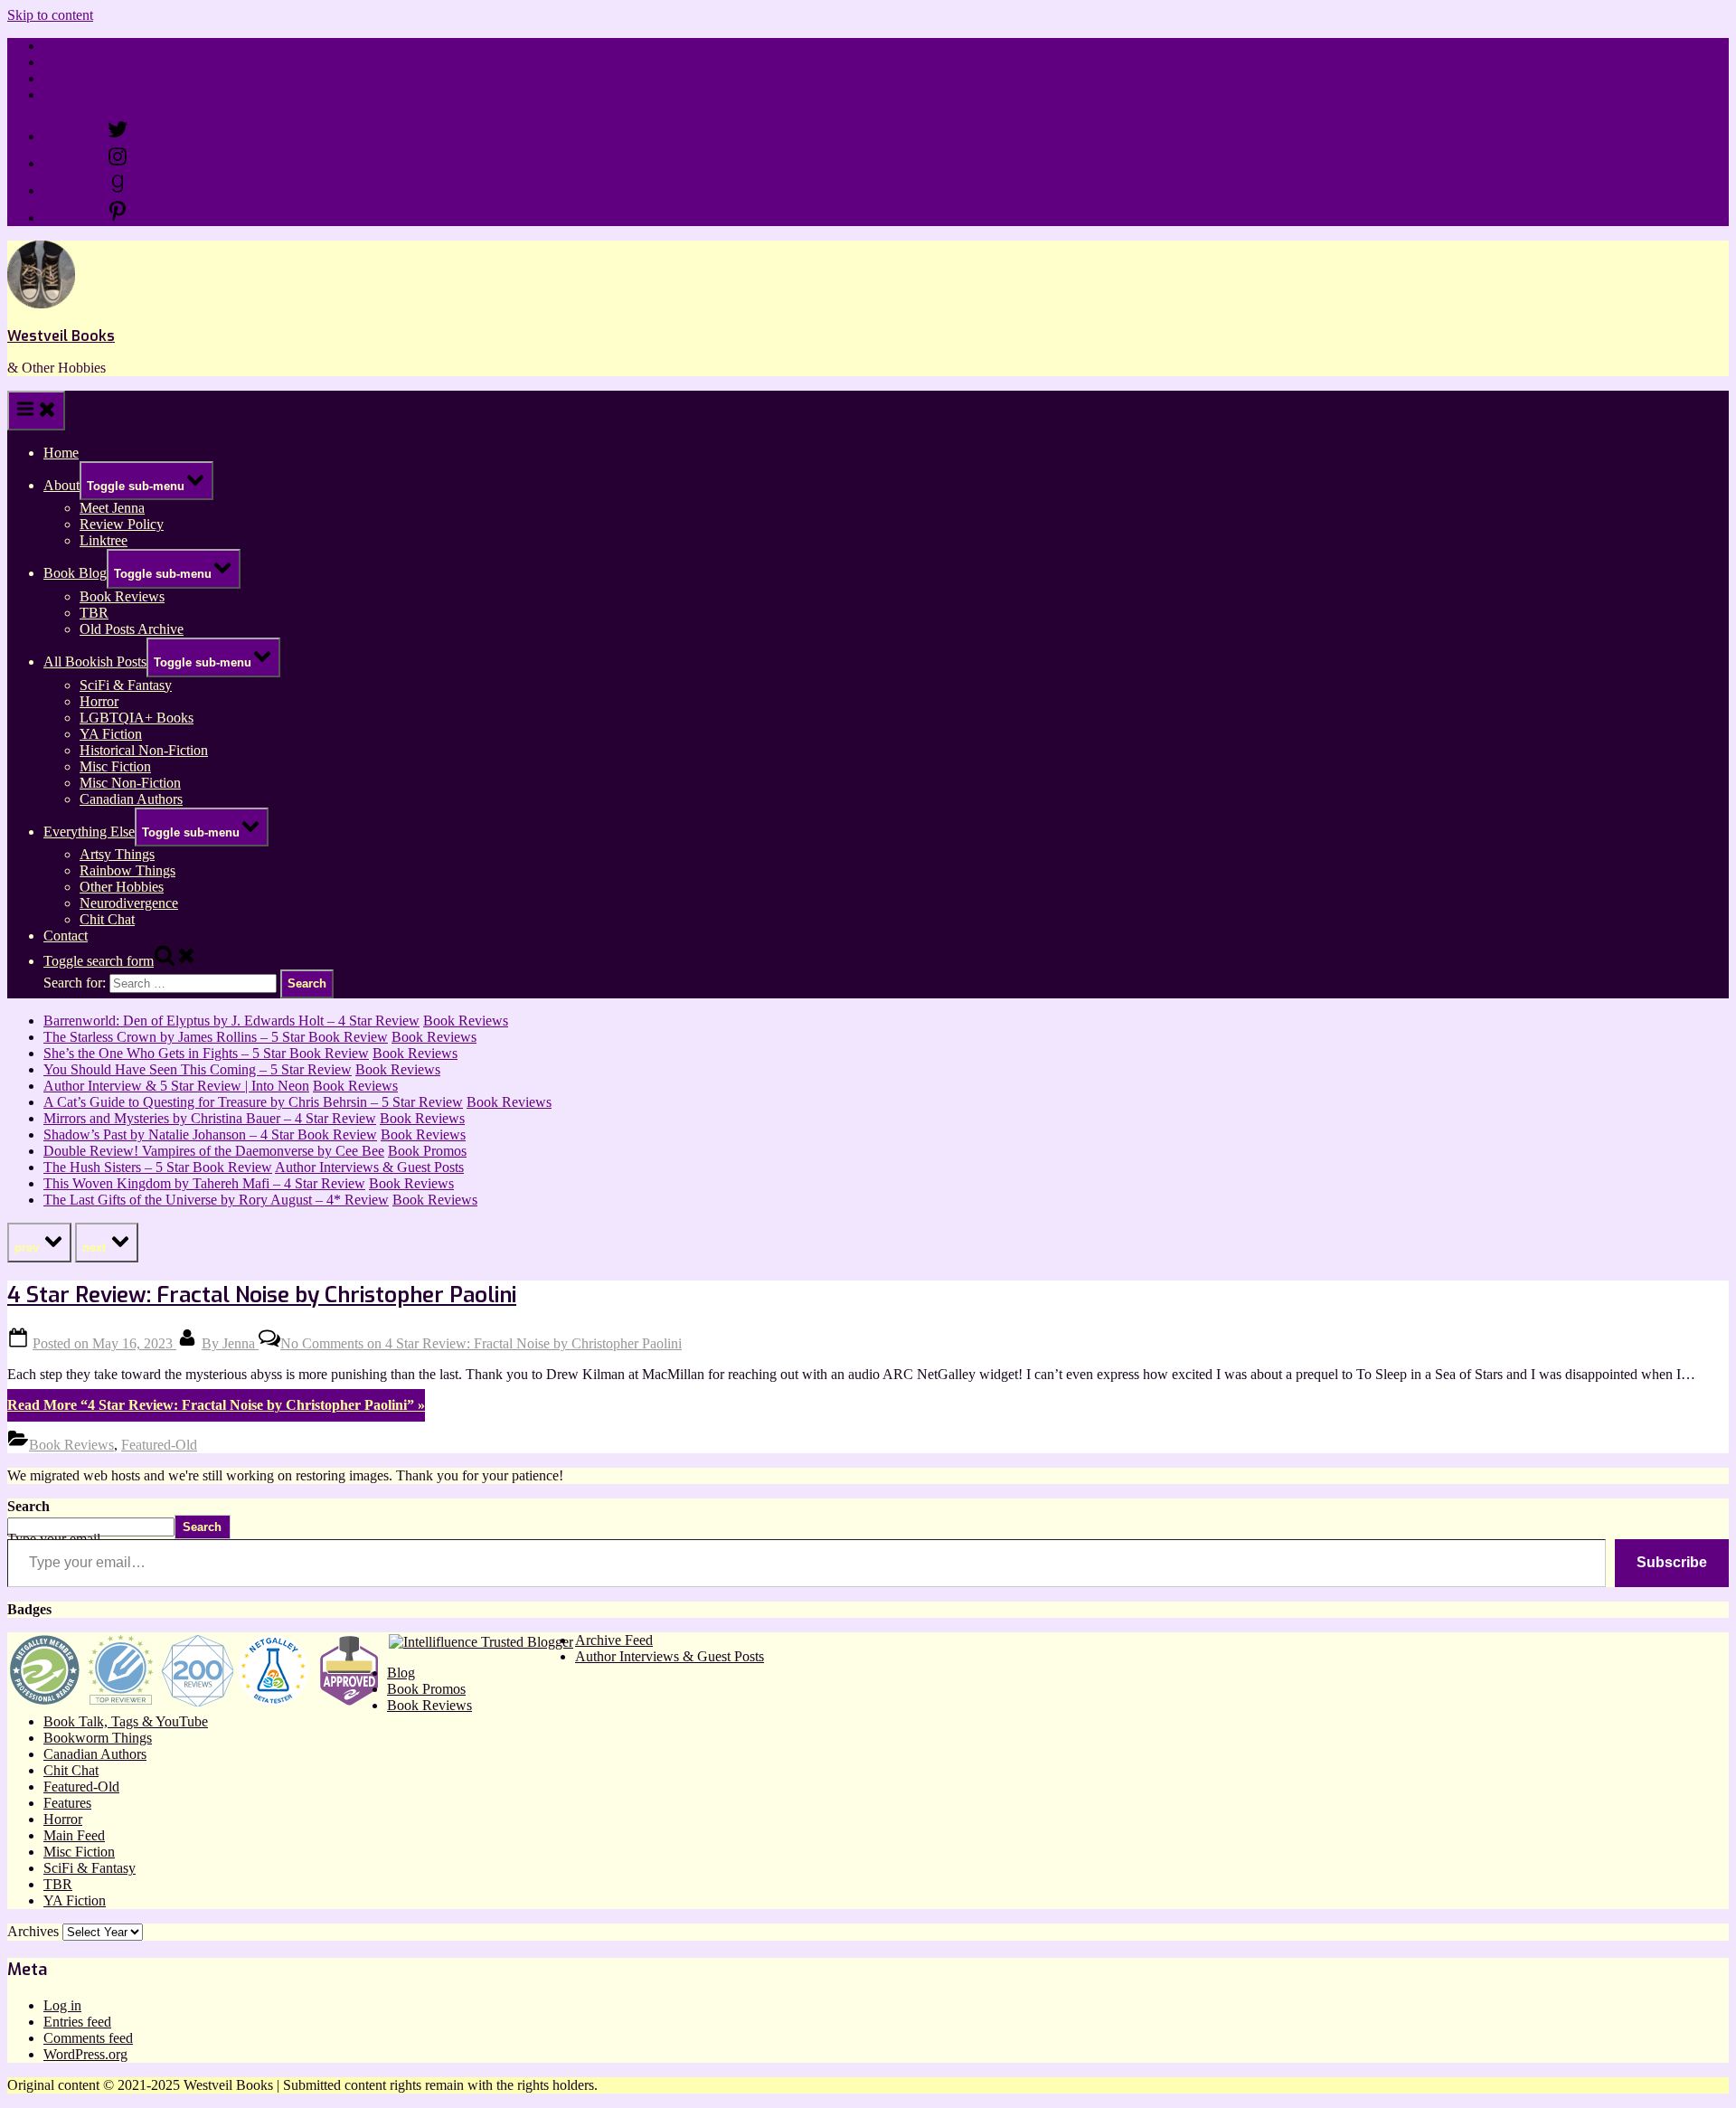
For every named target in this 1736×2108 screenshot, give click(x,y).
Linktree (67, 78)
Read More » (216, 1405)
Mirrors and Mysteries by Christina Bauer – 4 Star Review (210, 1118)
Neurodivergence (129, 903)
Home (61, 46)
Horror (99, 701)
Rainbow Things (127, 870)
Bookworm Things (98, 1738)
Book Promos (427, 1151)
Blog (401, 1673)
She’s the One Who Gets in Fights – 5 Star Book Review (206, 1053)
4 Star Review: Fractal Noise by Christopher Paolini (262, 1295)
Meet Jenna (112, 508)
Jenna (230, 1343)
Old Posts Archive (132, 629)
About (61, 485)
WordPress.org (85, 2054)
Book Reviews (122, 596)
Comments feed (88, 2038)
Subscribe (1672, 1562)
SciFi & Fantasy (126, 685)
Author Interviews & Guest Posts (369, 1167)
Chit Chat (107, 919)
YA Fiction (111, 734)
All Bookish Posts (95, 662)
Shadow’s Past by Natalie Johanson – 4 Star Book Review (210, 1134)
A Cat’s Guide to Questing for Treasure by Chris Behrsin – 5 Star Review (253, 1102)
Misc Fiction (115, 766)
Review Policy (85, 62)
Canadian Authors (131, 799)
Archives (33, 1931)
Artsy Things (117, 854)
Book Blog (75, 573)
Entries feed (77, 2022)
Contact (66, 95)
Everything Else (89, 832)
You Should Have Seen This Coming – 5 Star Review (198, 1069)
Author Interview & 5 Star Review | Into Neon (176, 1086)
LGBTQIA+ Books (137, 718)
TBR (94, 613)
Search (28, 1506)
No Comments (481, 1343)
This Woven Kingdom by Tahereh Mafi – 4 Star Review (204, 1183)
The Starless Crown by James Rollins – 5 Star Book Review (216, 1037)
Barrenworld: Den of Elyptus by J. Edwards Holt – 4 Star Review (231, 1021)
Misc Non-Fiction (130, 783)
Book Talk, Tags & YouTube (126, 1721)
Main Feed (74, 1835)
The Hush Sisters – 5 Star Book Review (158, 1167)
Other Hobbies (122, 887)
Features (67, 1803)
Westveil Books (61, 336)
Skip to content (50, 15)
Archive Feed (614, 1640)
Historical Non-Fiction (144, 750)
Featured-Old (159, 1445)
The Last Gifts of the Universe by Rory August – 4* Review (216, 1200)
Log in (62, 2005)
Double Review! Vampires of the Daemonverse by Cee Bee (214, 1151)
